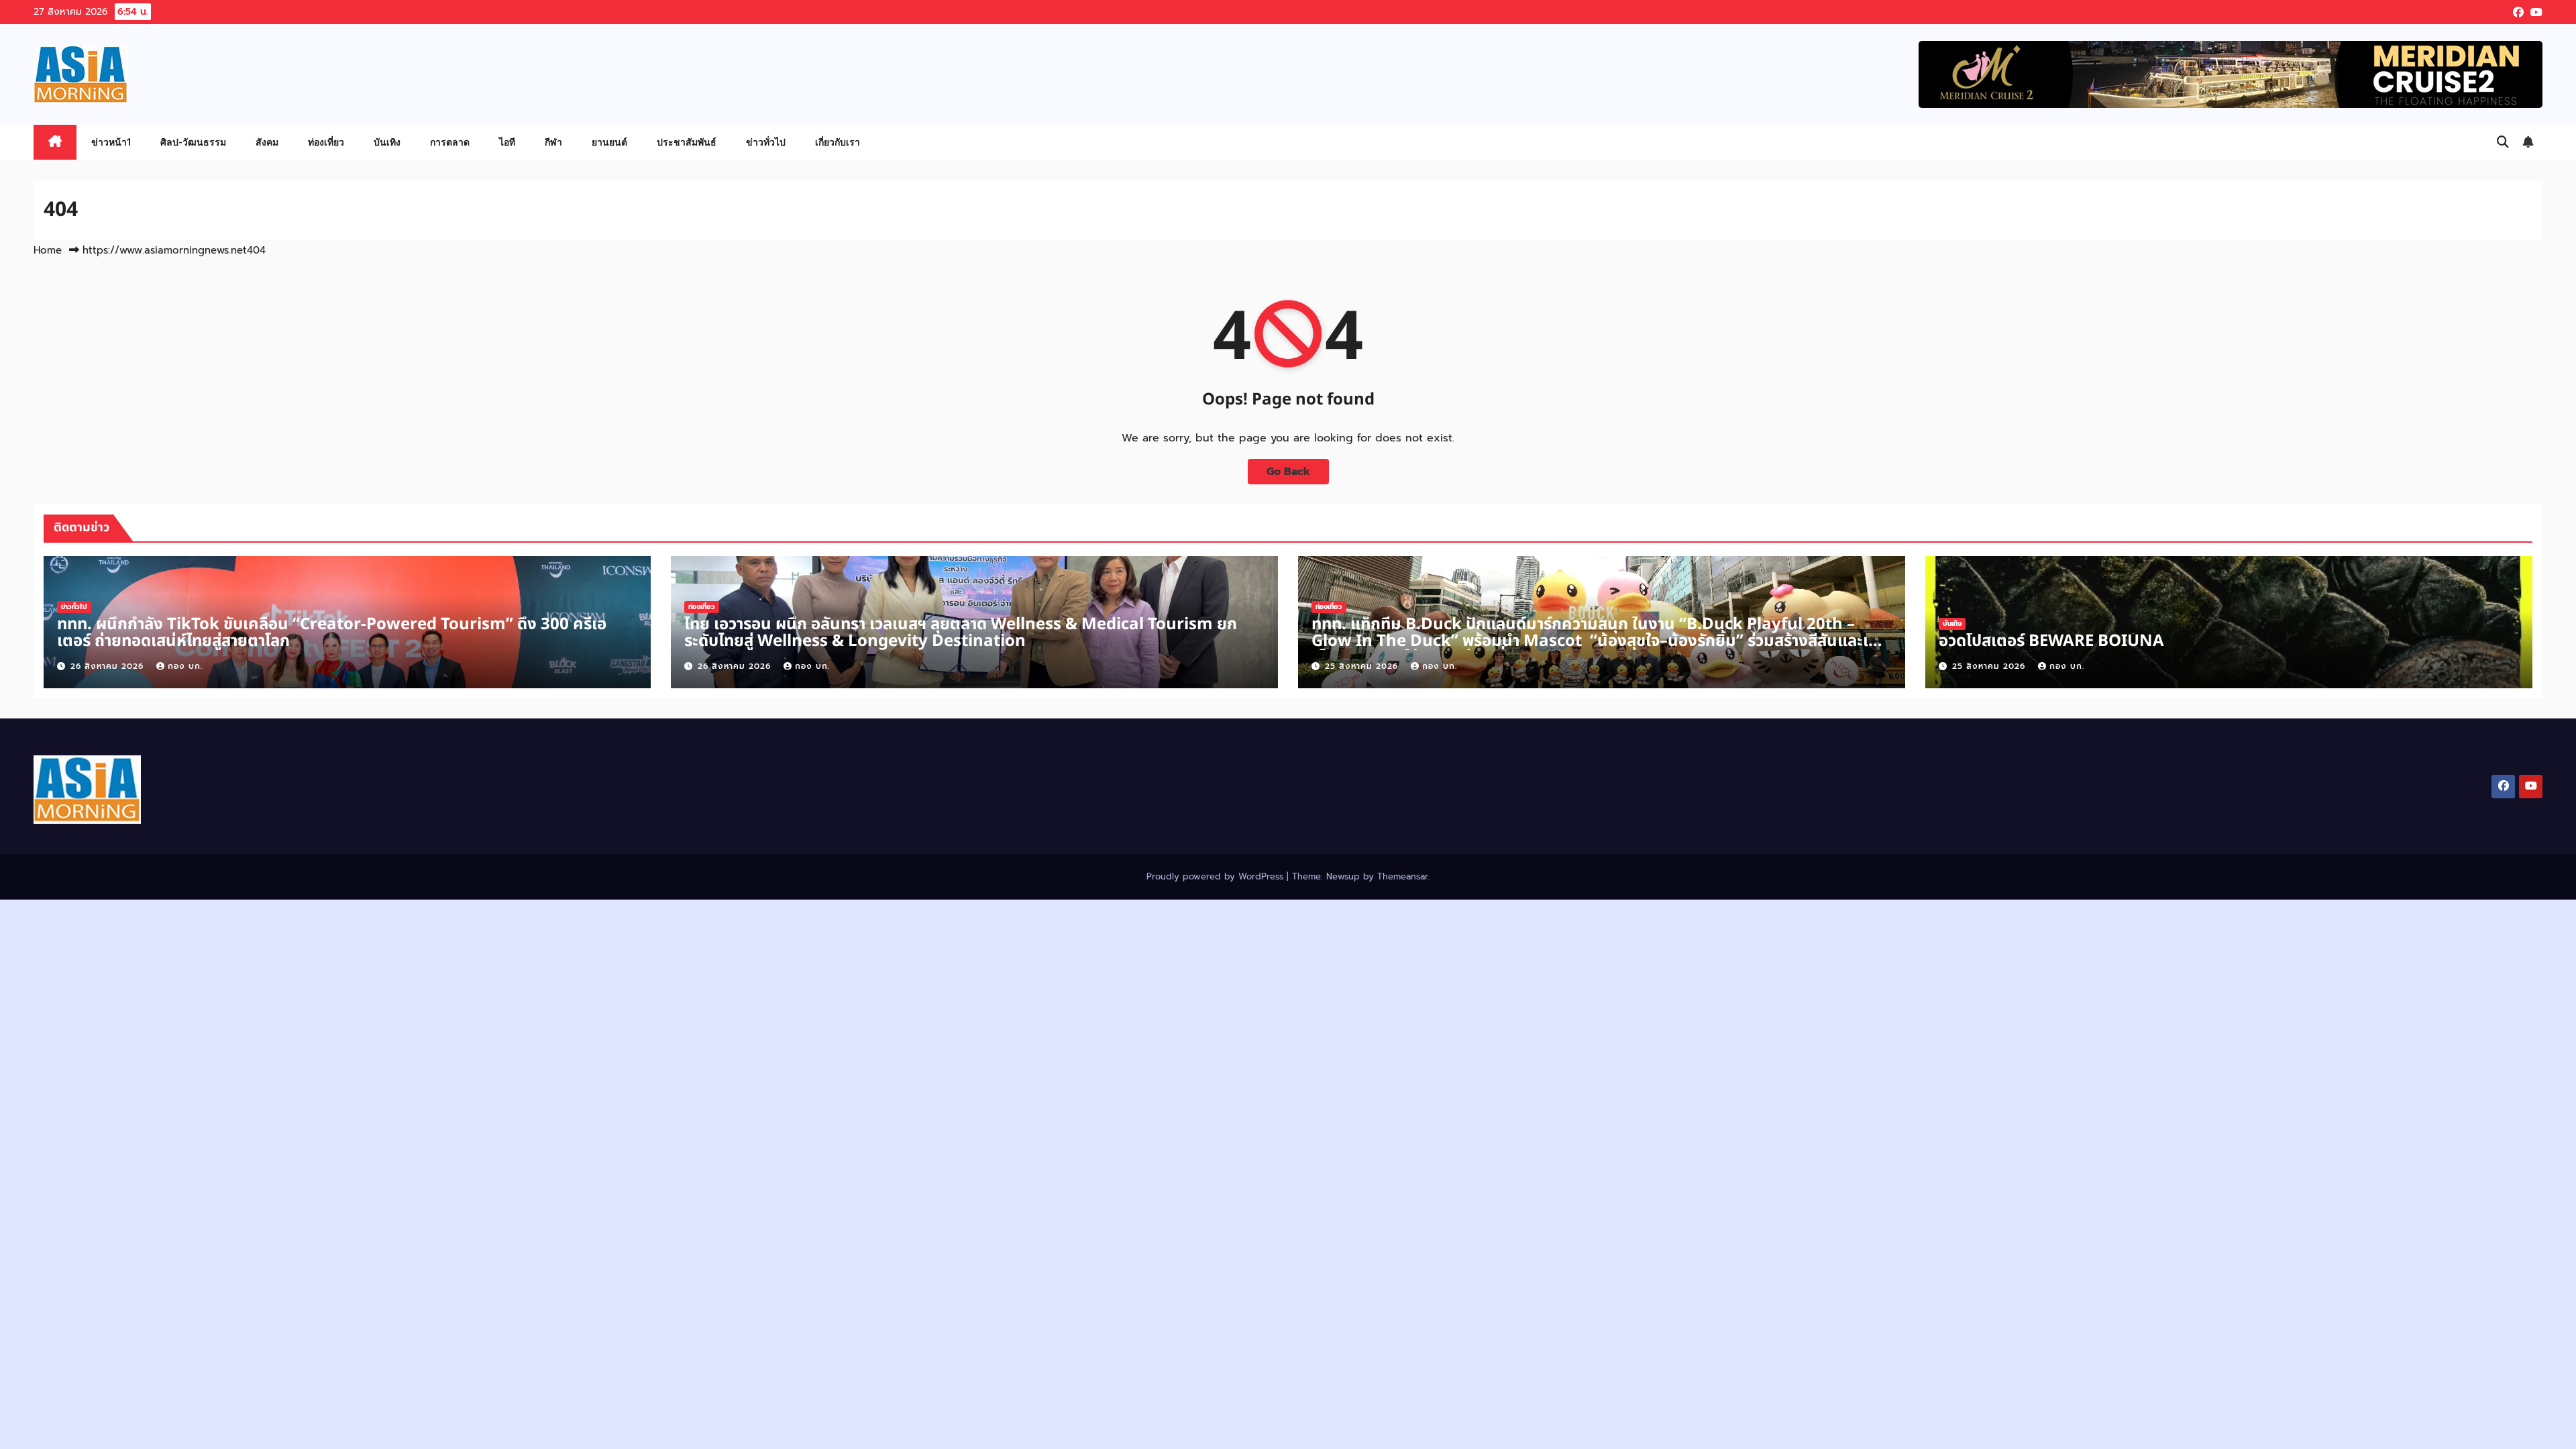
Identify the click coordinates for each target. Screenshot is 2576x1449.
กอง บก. (185, 666)
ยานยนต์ (609, 142)
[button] (2503, 142)
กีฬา (553, 142)
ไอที (507, 142)
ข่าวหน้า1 (111, 142)
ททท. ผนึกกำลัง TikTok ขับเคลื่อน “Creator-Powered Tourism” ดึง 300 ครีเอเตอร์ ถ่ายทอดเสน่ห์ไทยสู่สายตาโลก (332, 633)
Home (48, 250)
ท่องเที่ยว (326, 142)
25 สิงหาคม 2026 (1363, 666)
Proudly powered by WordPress (1217, 876)
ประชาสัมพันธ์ (687, 142)
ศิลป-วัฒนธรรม (193, 142)
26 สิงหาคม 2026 (109, 666)
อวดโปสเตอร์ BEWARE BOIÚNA (2051, 641)
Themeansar (1403, 876)
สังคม (267, 142)
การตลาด (450, 142)
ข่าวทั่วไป (766, 142)
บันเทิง (387, 142)
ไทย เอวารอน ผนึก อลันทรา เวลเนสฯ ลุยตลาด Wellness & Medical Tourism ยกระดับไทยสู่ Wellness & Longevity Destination (961, 633)
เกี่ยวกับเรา (838, 142)
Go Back (1288, 472)
